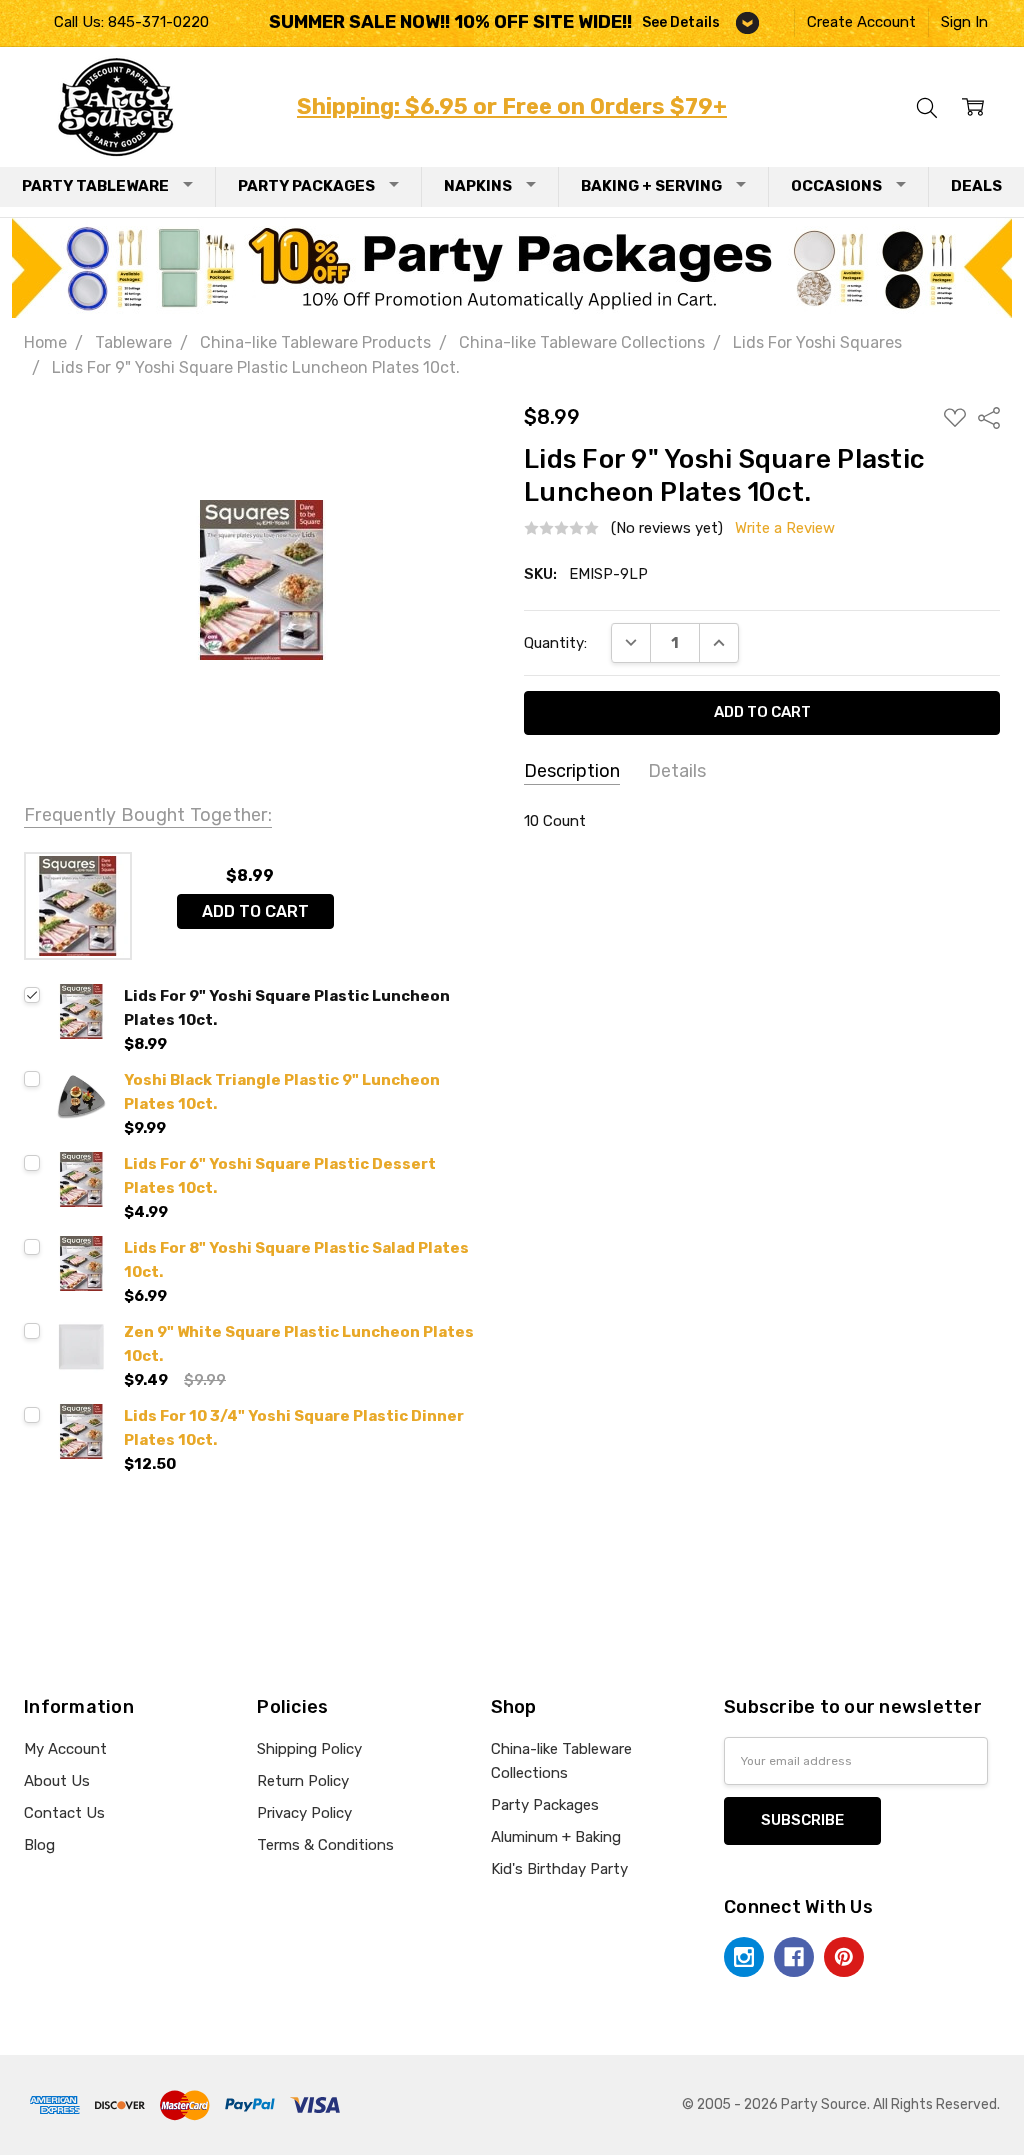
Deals (976, 186)
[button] (512, 268)
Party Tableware (95, 186)
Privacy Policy (304, 1813)
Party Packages (306, 186)
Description (572, 771)
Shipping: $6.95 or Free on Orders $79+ (512, 106)
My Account (65, 1749)
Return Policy (303, 1781)
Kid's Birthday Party (559, 1869)
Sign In (964, 22)
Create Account (861, 22)
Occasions (836, 186)
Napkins (478, 186)
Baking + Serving (651, 186)
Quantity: (555, 643)
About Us (57, 1781)
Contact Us (64, 1813)
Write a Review (785, 528)
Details (677, 771)
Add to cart (255, 911)
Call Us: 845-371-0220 (131, 22)
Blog (39, 1845)
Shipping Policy (309, 1749)
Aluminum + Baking (556, 1837)
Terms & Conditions (325, 1845)
